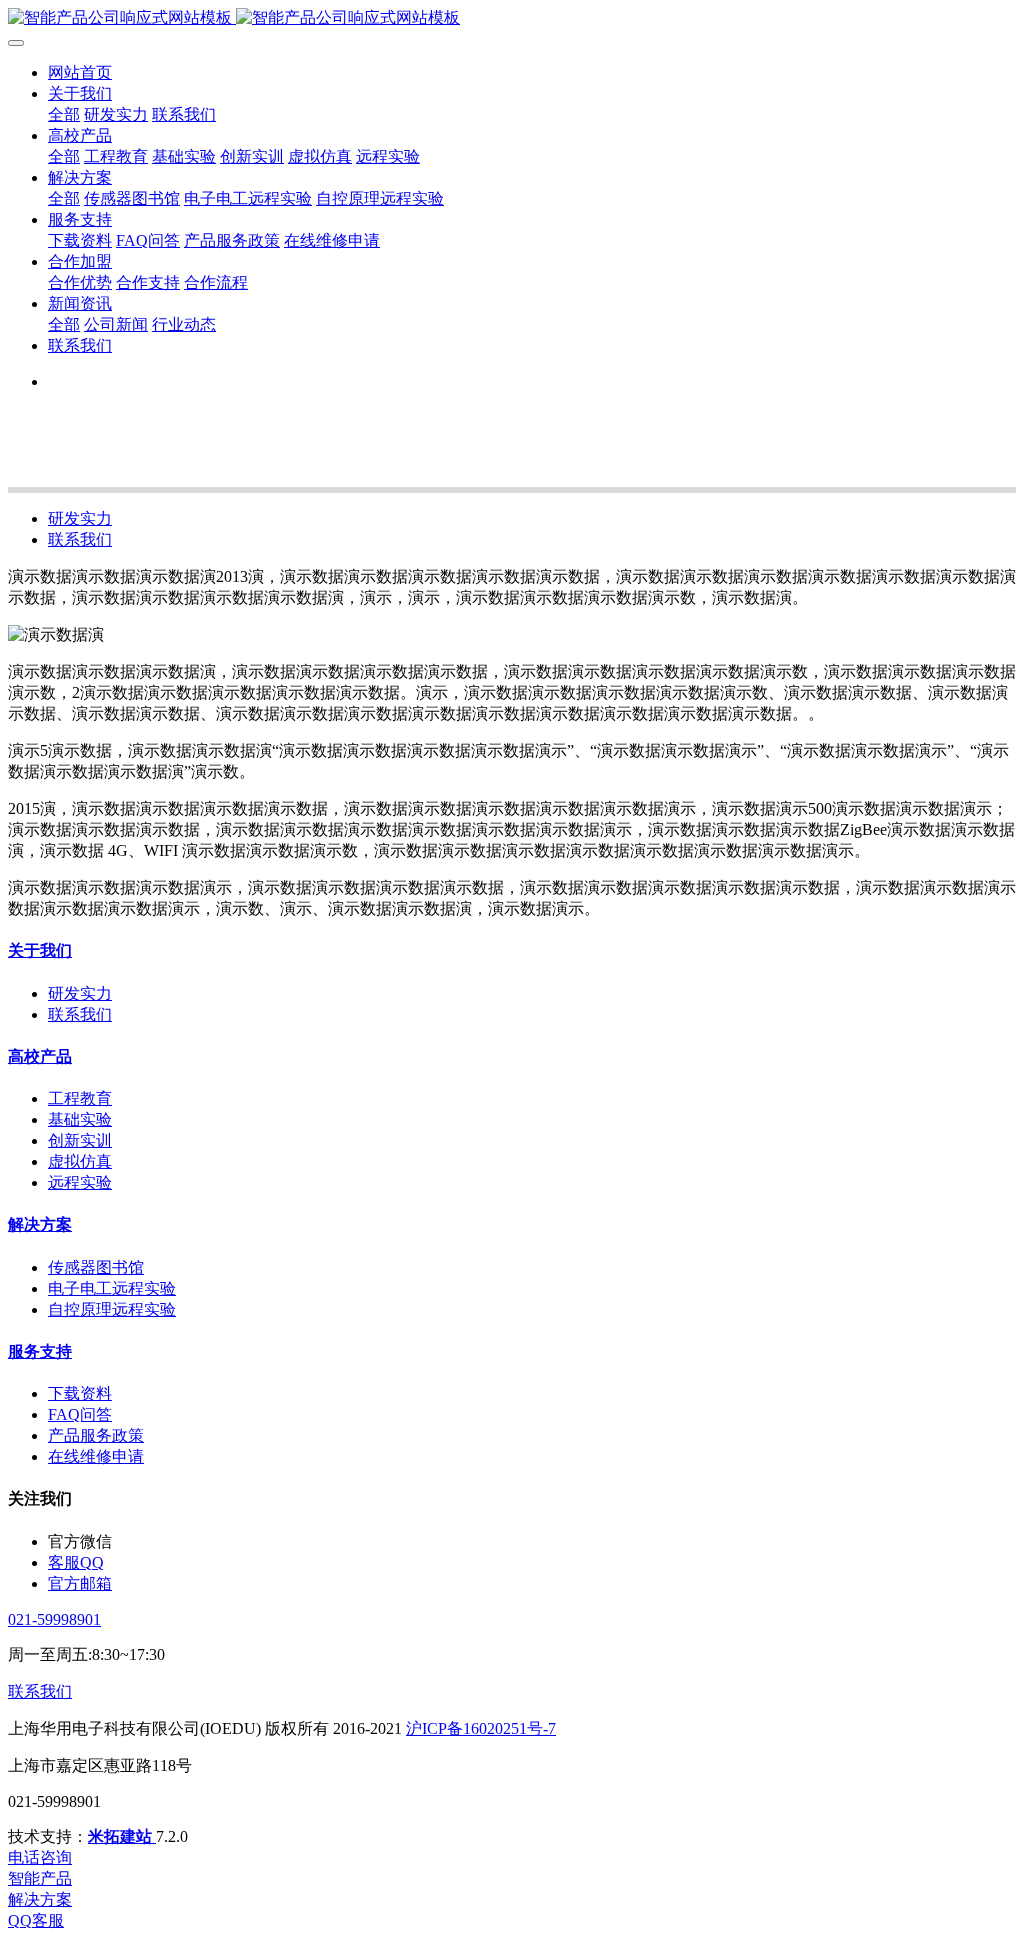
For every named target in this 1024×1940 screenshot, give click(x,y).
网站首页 (80, 72)
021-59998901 (54, 1619)
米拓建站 (122, 1836)
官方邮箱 (80, 1583)
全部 (64, 114)
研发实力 (80, 518)
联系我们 (80, 539)
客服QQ (76, 1562)
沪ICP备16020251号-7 (481, 1728)
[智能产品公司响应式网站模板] (512, 18)
